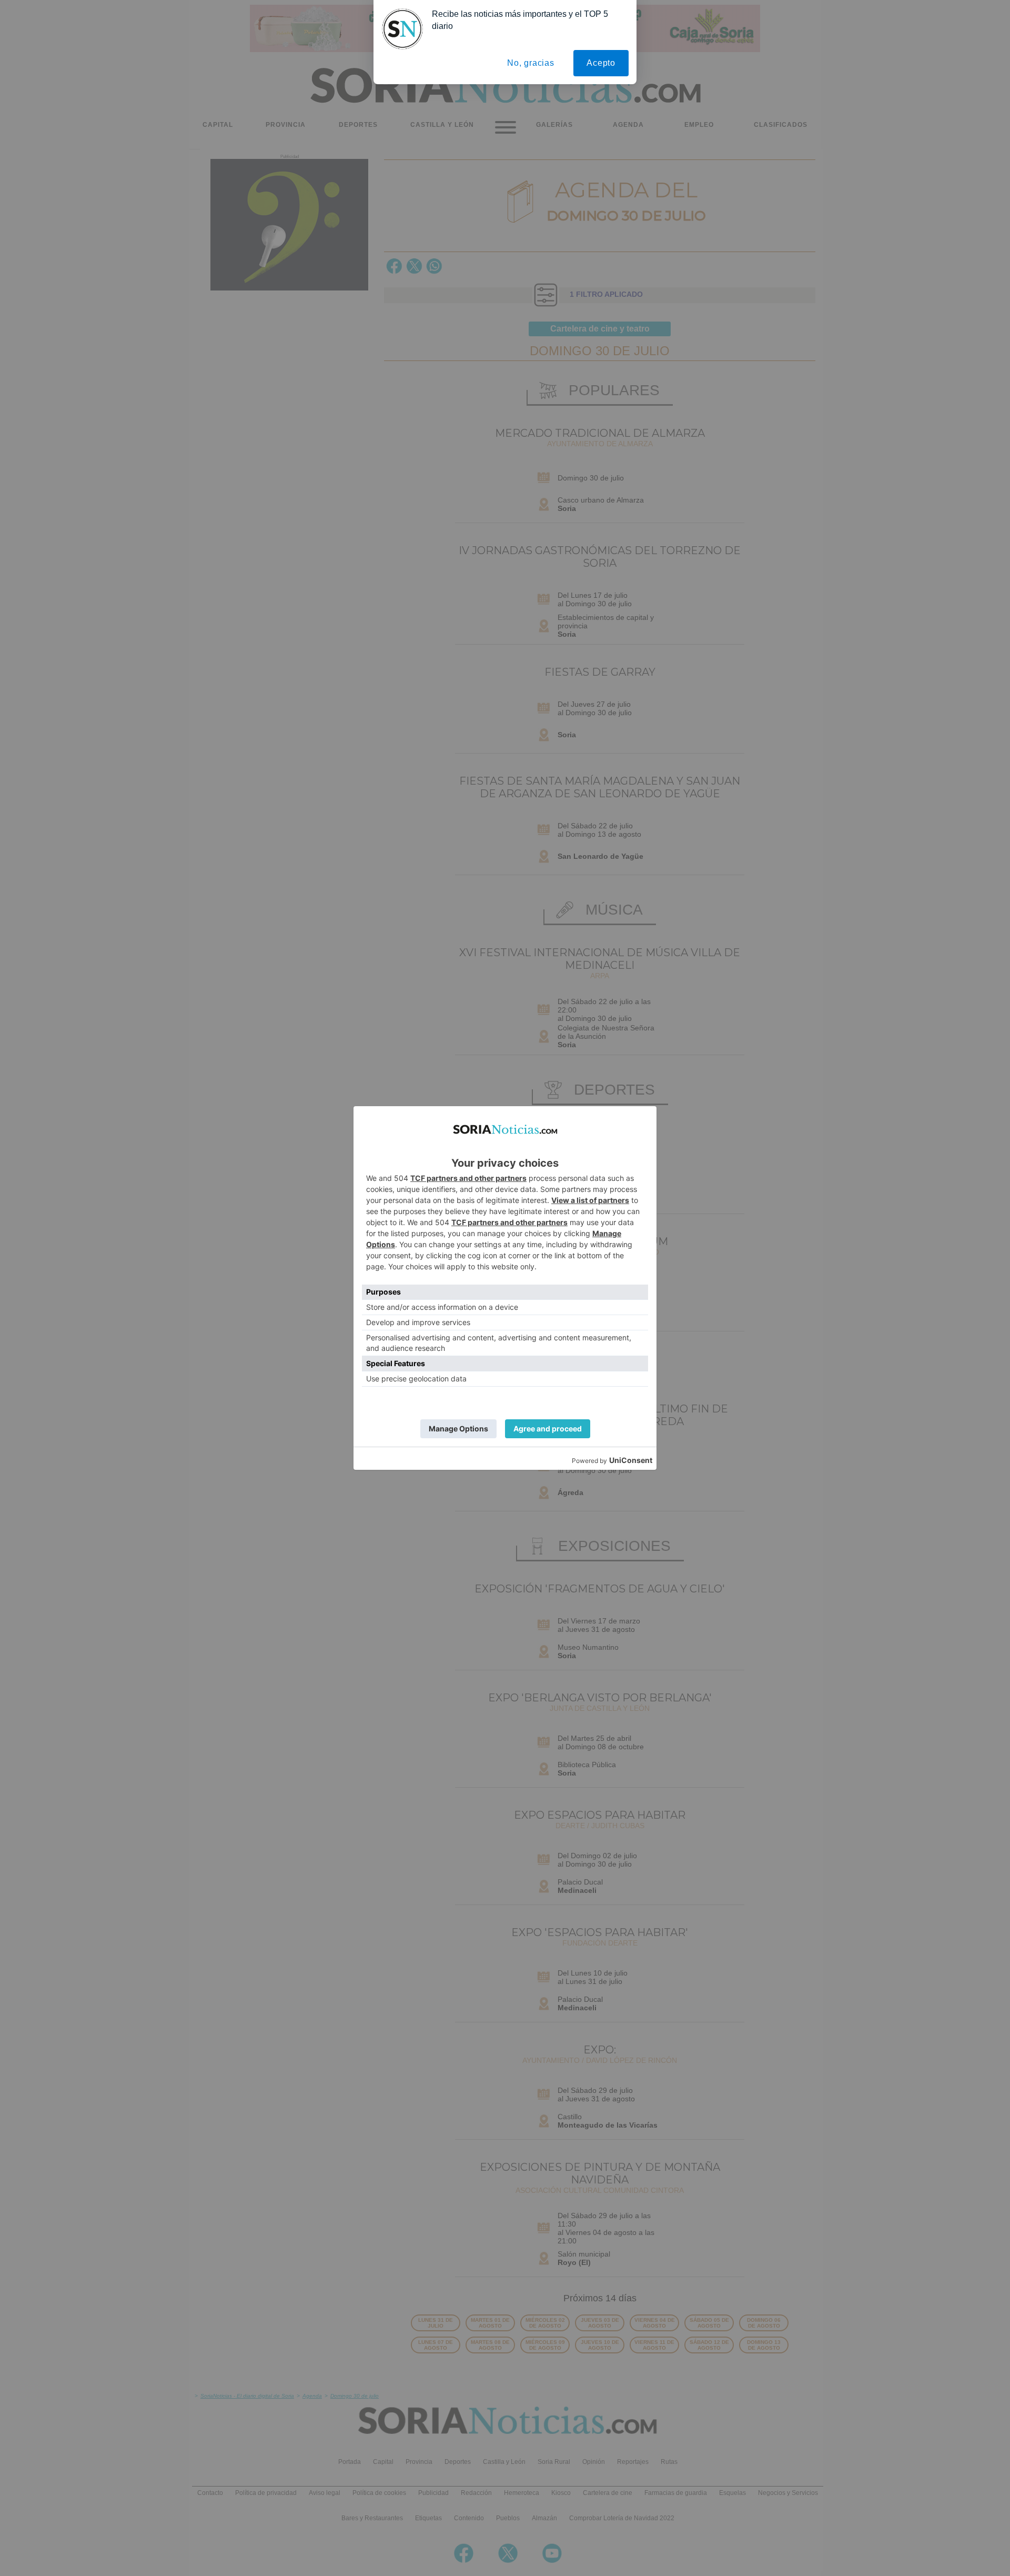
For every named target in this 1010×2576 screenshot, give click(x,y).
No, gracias (531, 63)
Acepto (601, 63)
